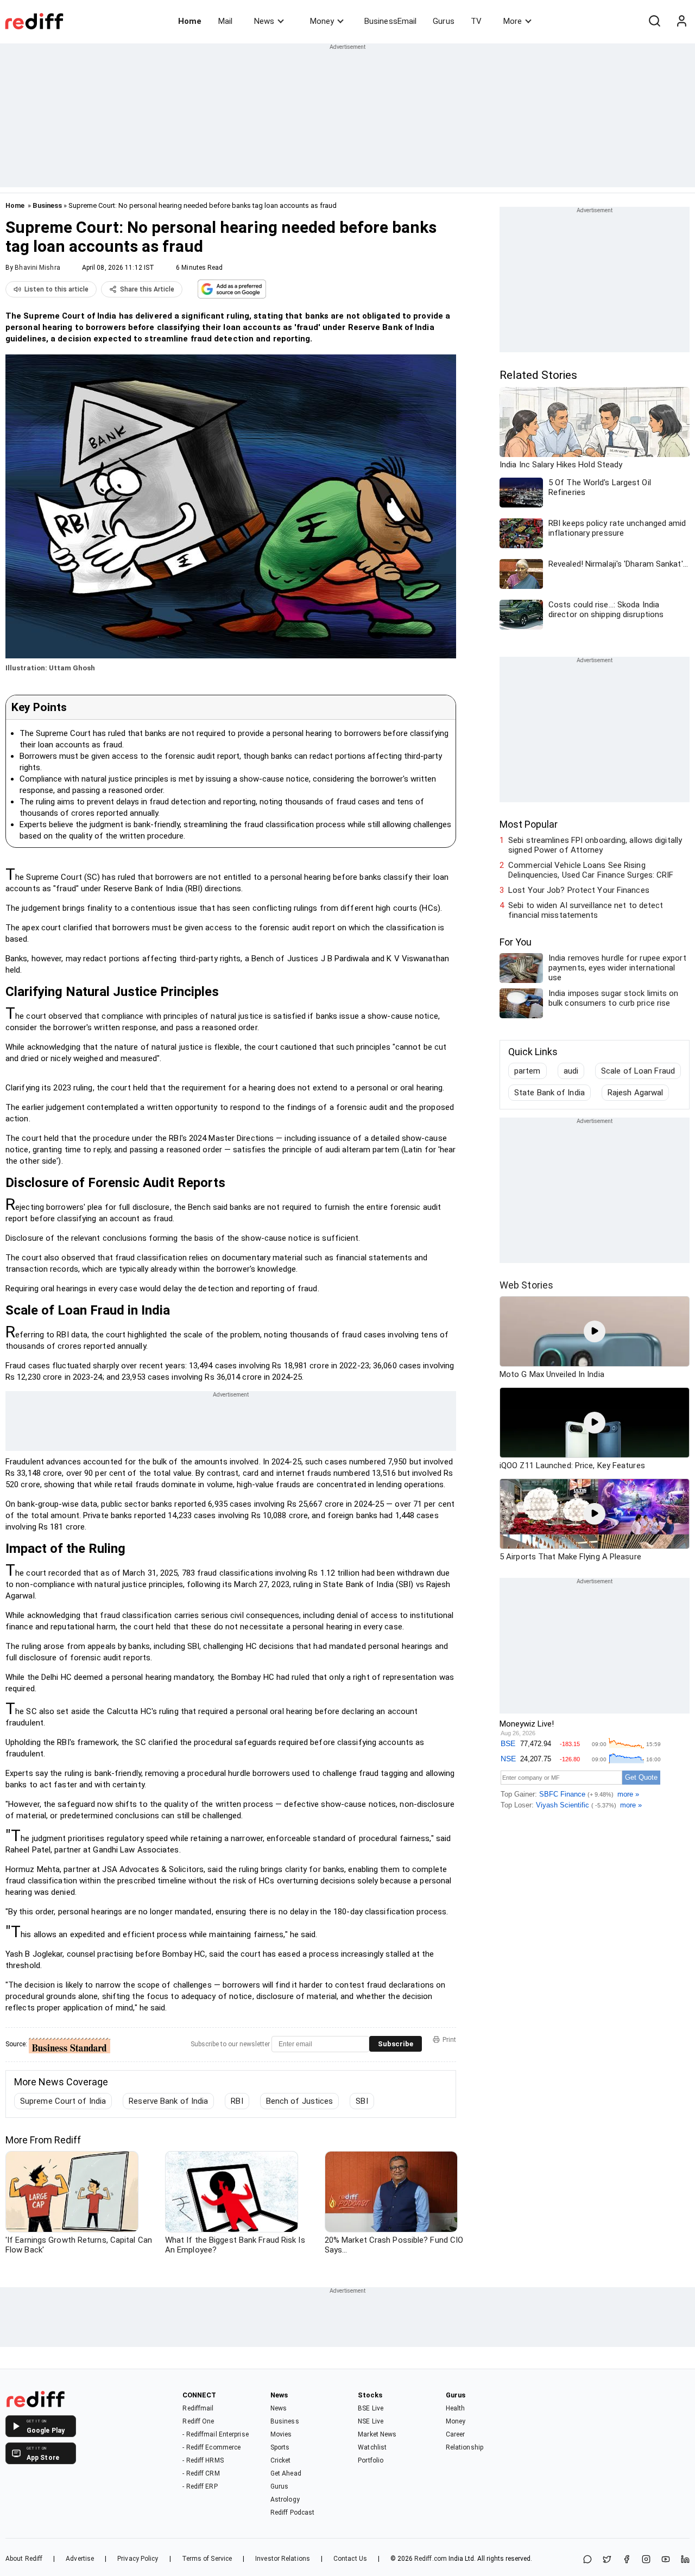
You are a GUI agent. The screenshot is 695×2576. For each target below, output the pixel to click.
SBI (362, 2101)
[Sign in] (681, 21)
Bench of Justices (300, 2101)
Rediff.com (431, 2559)
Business (47, 205)
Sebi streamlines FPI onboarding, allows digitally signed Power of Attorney (595, 845)
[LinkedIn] (685, 2560)
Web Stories (526, 1285)
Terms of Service (207, 2559)
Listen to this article (56, 289)
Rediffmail (198, 2408)
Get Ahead (286, 2473)
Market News (377, 2434)
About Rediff (24, 2559)
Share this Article (147, 289)
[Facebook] (627, 2560)
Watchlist (372, 2447)
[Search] (654, 21)
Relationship (465, 2447)
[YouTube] (666, 2560)
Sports (280, 2447)
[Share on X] (607, 2560)
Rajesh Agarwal (635, 1093)
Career (456, 2434)
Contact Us (350, 2559)
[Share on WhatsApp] (587, 2560)
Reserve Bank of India (168, 2101)
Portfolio (371, 2460)
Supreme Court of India (63, 2101)
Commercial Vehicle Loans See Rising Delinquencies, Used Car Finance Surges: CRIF (591, 870)
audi (571, 1071)
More (513, 21)
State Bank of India (549, 1093)
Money (322, 21)
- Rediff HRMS (203, 2460)
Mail (225, 21)
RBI (237, 2101)
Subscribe (396, 2044)
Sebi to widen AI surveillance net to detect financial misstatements (586, 910)
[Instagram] (646, 2560)
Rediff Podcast (292, 2512)
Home (190, 21)
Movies (281, 2434)
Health (456, 2408)
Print (449, 2040)
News (264, 21)
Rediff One (198, 2421)
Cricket (281, 2460)
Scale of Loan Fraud (638, 1071)
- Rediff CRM (201, 2473)
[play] (595, 1331)
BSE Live (371, 2408)
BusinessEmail (390, 21)
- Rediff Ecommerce (211, 2447)
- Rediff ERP (200, 2486)
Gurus (444, 21)
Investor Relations (283, 2559)
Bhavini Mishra (37, 268)
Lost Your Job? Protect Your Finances (579, 890)
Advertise (80, 2559)
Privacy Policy (138, 2559)
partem (527, 1071)
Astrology (285, 2499)
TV (476, 21)
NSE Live (371, 2421)
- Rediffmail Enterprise (215, 2434)
